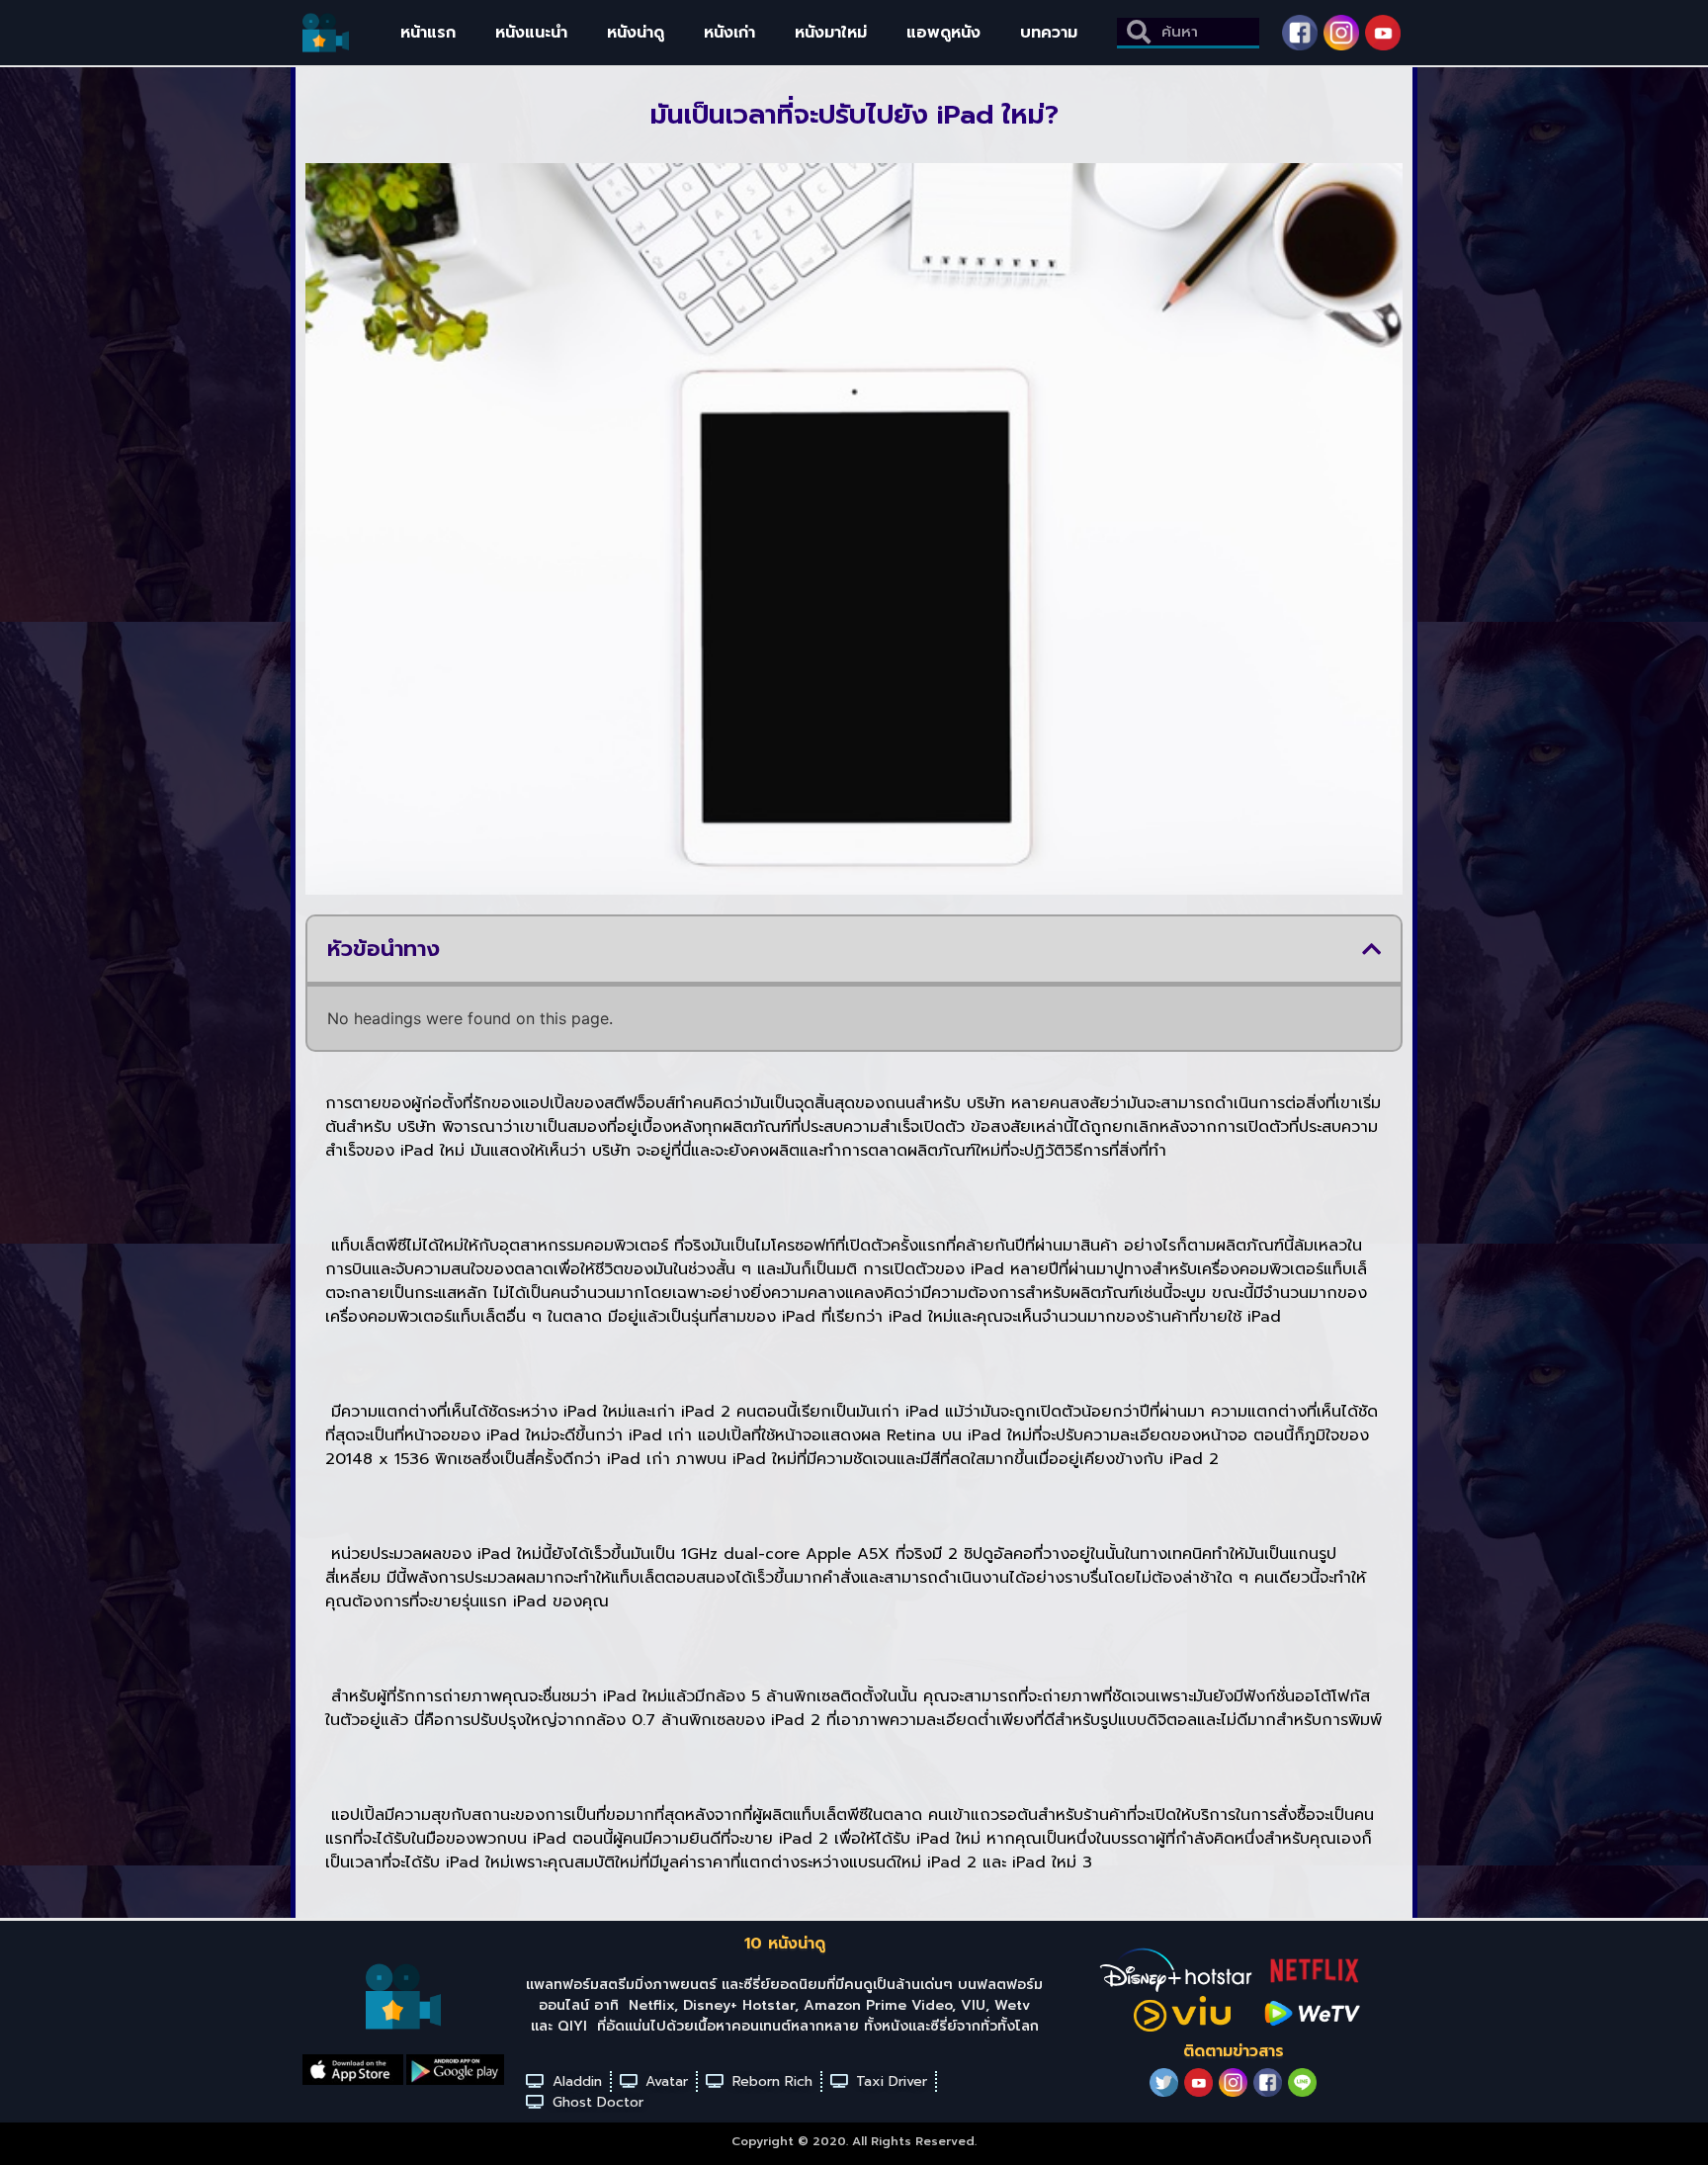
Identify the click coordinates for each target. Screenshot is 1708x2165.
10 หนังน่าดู (785, 1944)
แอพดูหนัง (943, 33)
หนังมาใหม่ (831, 33)
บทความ (1049, 33)
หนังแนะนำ (531, 33)
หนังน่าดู (636, 33)
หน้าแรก (428, 33)
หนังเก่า (729, 33)
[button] (1371, 949)
